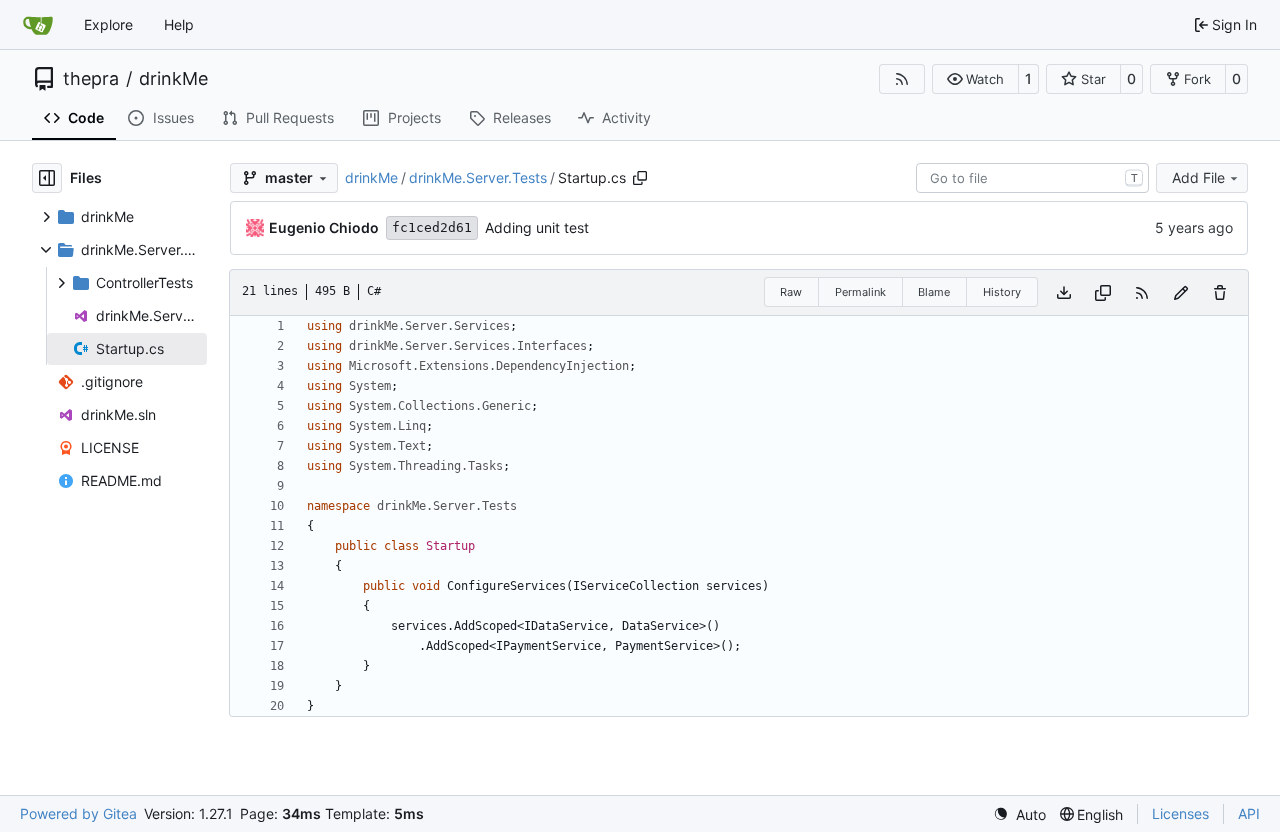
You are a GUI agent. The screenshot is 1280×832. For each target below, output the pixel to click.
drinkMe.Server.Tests (478, 177)
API (1249, 813)
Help (179, 24)
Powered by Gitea (78, 813)
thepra (91, 79)
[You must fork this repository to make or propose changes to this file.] (1181, 292)
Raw (791, 292)
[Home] (38, 25)
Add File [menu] (1198, 177)
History (1002, 292)
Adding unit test (537, 227)
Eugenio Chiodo (324, 227)
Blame (934, 292)
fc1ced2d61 (432, 227)
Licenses (1180, 813)
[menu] (1019, 814)
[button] (975, 79)
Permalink (860, 292)
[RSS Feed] (902, 79)
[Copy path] (640, 178)
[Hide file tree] (47, 178)
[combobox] (1032, 178)
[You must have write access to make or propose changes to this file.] (1220, 292)
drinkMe (173, 79)
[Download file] (1064, 292)
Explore (108, 24)
